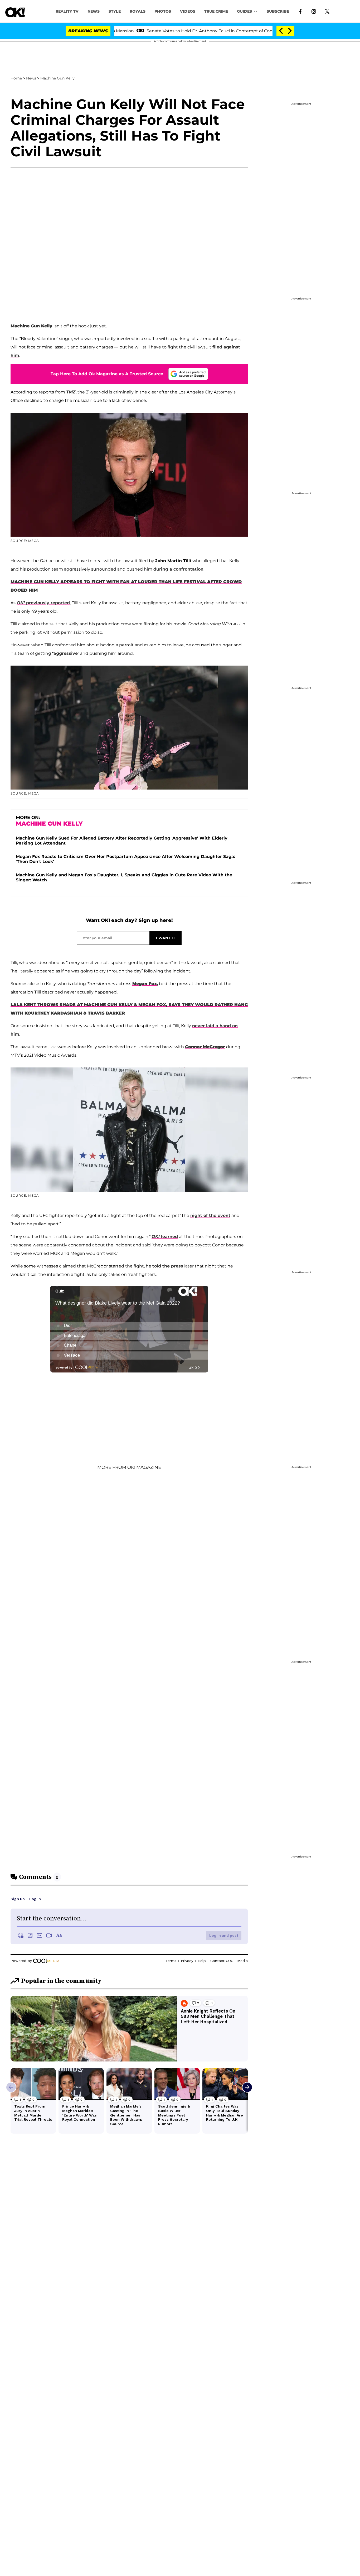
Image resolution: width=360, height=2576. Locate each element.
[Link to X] (327, 11)
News (31, 78)
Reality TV (67, 11)
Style (115, 11)
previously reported (43, 603)
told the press (168, 1266)
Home (16, 78)
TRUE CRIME (216, 11)
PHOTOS (163, 11)
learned (165, 1237)
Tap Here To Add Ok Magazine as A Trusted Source (107, 374)
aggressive (66, 653)
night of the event (210, 1215)
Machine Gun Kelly (57, 78)
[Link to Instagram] (314, 11)
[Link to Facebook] (300, 11)
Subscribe (278, 11)
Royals (138, 11)
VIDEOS (188, 11)
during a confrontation (178, 569)
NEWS (94, 11)
